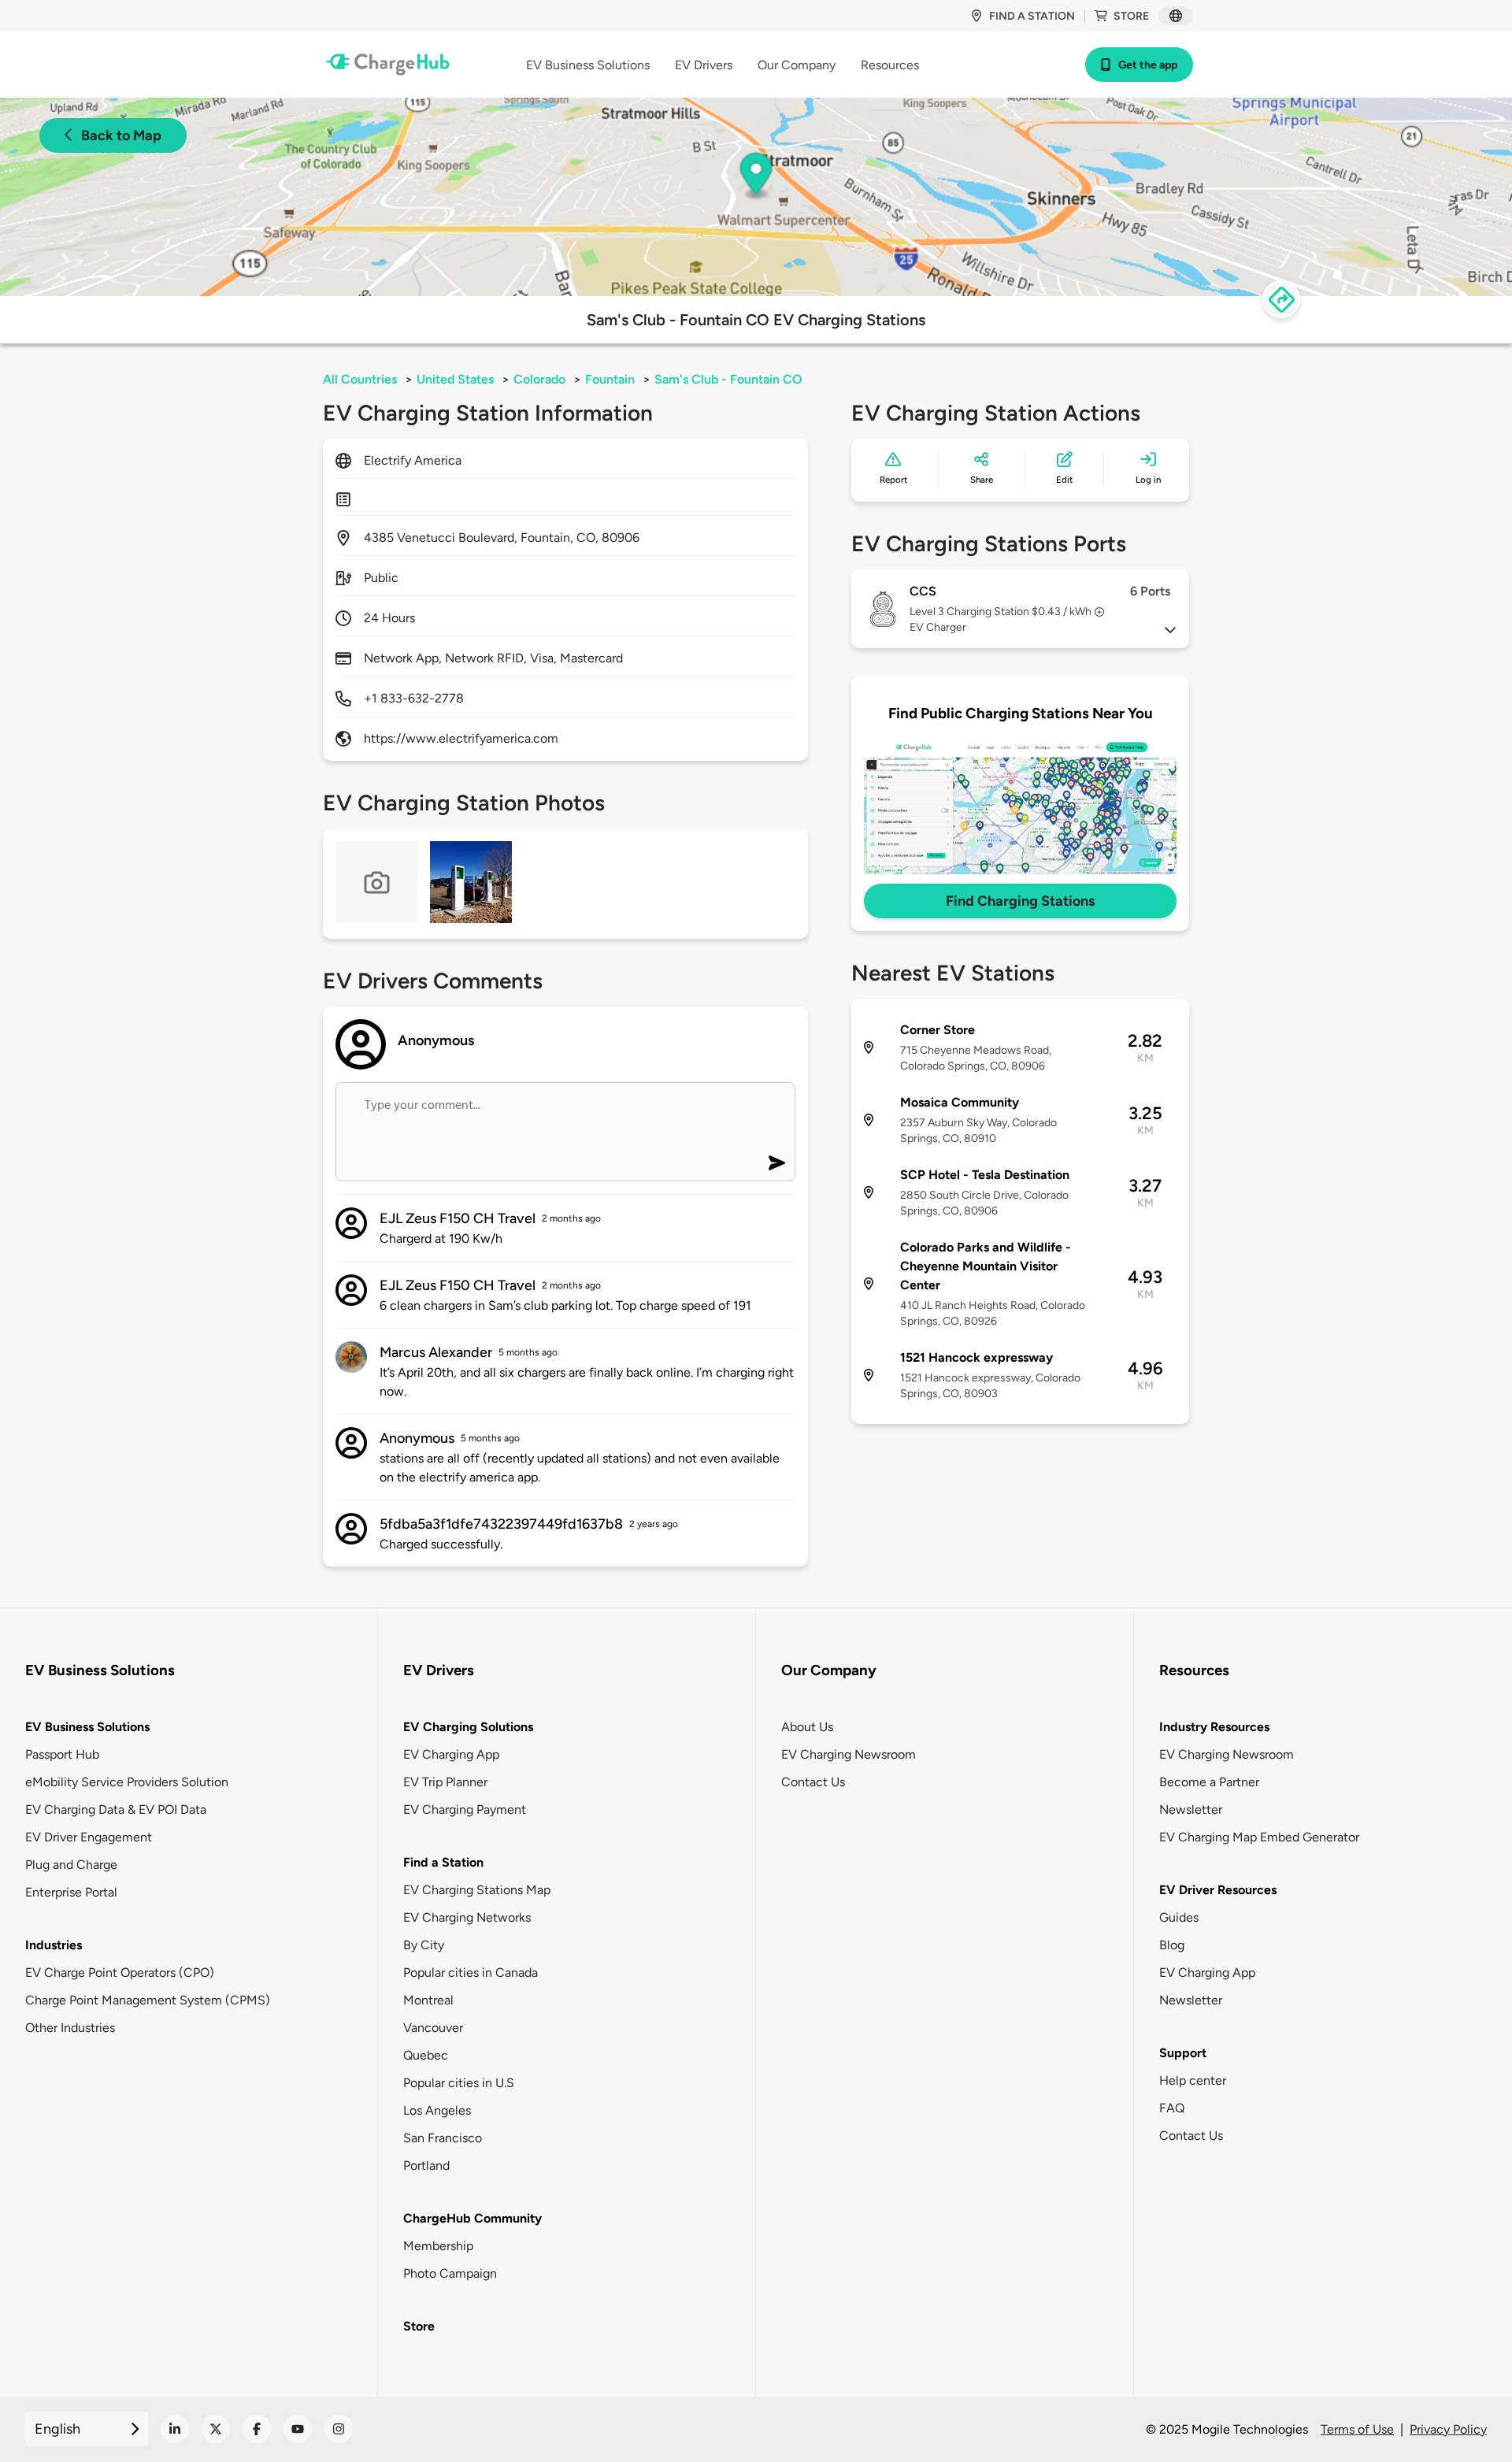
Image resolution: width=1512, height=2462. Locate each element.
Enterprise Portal (71, 1892)
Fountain (610, 379)
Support (1183, 2053)
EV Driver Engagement (89, 1837)
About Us (807, 1727)
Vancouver (433, 2028)
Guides (1179, 1917)
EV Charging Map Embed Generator (1259, 1837)
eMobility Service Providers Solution (127, 1782)
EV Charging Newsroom (849, 1754)
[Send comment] (777, 1163)
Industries (54, 1945)
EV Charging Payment (465, 1809)
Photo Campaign (450, 2273)
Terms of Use (1357, 2429)
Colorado (539, 379)
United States (455, 379)
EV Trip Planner (445, 1782)
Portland (426, 2165)
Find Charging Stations (1020, 901)
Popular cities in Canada (471, 1973)
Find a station (1032, 16)
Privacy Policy (1448, 2429)
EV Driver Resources (1218, 1890)
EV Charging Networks (467, 1917)
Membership (438, 2246)
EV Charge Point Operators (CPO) (120, 1973)
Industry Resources (1214, 1727)
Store (1131, 16)
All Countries (360, 379)
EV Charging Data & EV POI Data (116, 1809)
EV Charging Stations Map (477, 1890)
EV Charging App (451, 1754)
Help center (1193, 2080)
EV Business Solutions (87, 1727)
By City (424, 1945)
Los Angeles (437, 2110)
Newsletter (1191, 1809)
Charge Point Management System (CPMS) (148, 2000)
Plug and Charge (71, 1865)
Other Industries (70, 2028)
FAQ (1172, 2108)
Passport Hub (62, 1754)
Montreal (428, 2000)
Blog (1172, 1945)
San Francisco (443, 2138)
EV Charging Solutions (468, 1727)
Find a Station (443, 1862)
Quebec (426, 2055)
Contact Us (813, 1782)
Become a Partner (1209, 1782)
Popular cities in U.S (459, 2083)
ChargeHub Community (472, 2218)
